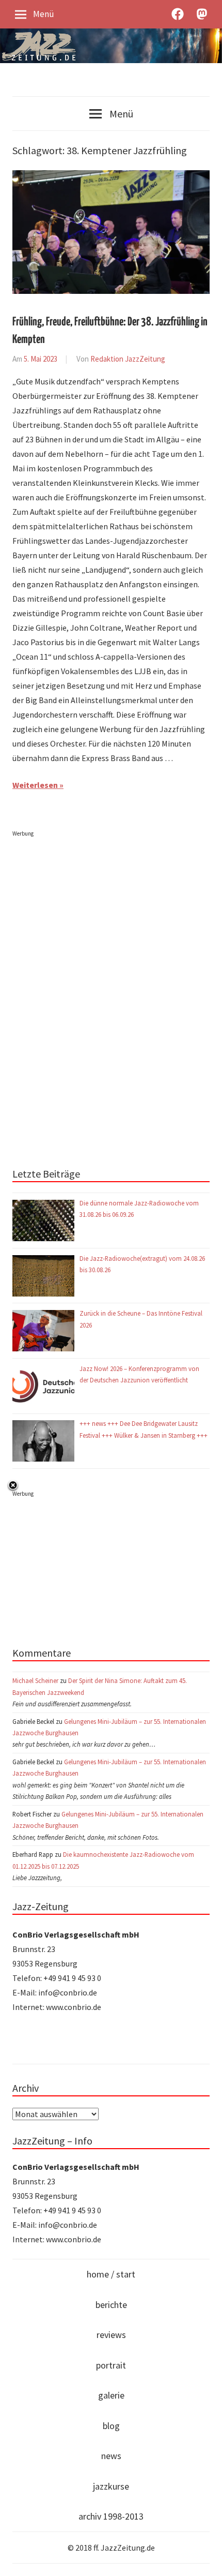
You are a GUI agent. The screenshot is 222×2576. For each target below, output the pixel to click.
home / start (111, 2274)
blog (111, 2426)
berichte (111, 2305)
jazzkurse (111, 2486)
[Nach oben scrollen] (204, 2558)
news (111, 2456)
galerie (111, 2395)
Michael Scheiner (35, 1680)
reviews (111, 2335)
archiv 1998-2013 (111, 2516)
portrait (111, 2365)
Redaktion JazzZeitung (128, 359)
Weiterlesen (35, 785)
